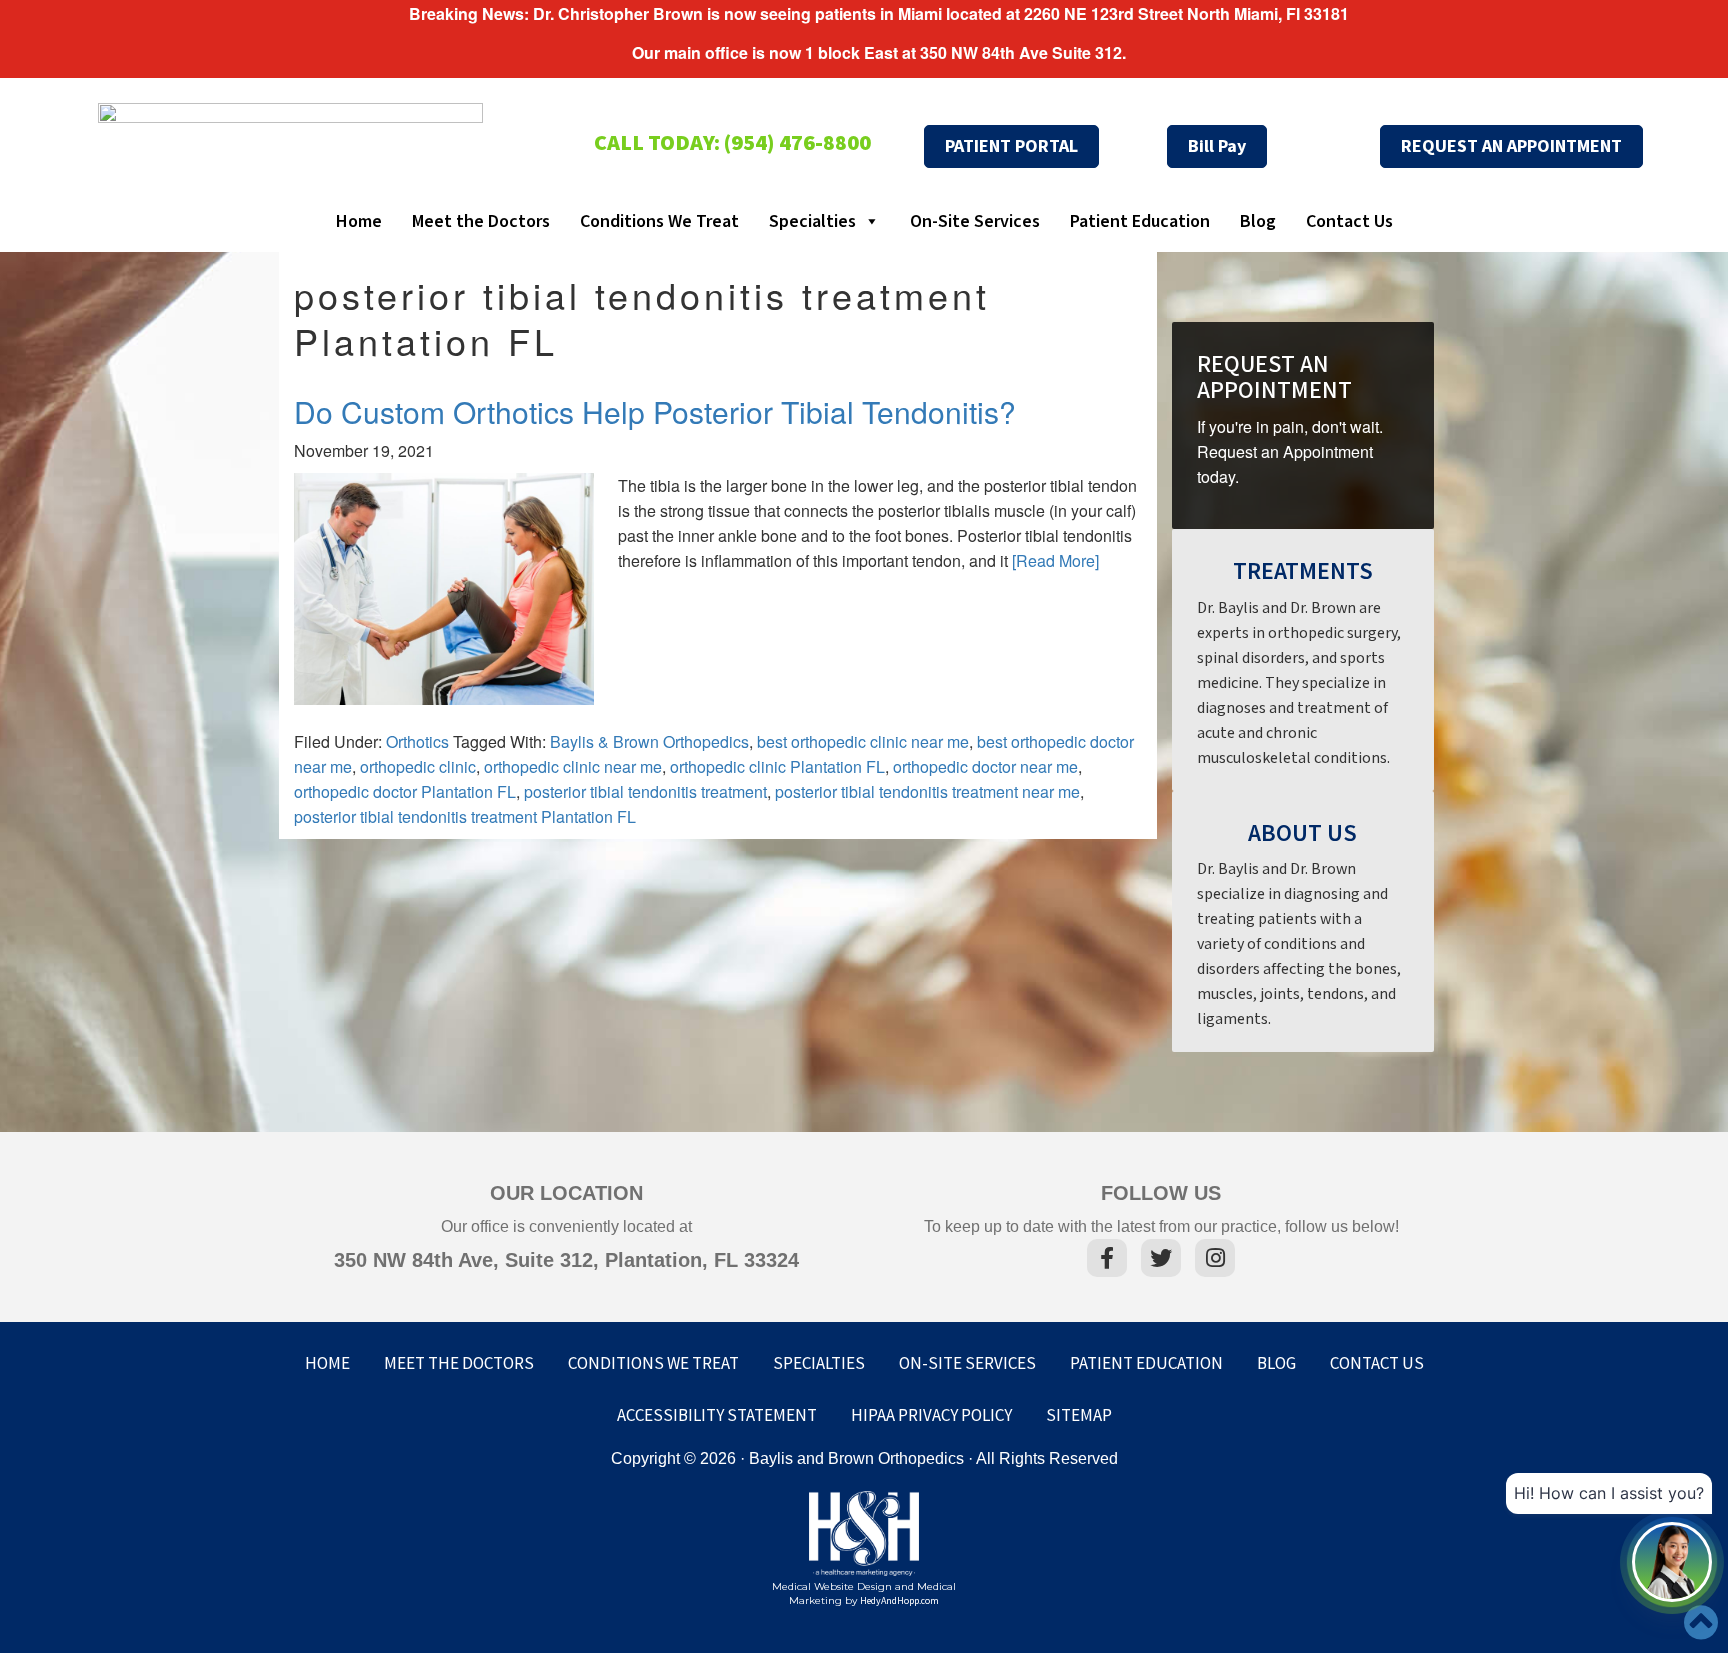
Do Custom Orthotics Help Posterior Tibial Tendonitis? (655, 411)
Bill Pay (1217, 146)
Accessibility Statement (717, 1416)
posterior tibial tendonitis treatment (645, 791)
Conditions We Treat (659, 221)
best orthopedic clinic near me (863, 741)
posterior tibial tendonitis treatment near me (927, 791)
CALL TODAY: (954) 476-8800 (732, 143)
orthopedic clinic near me (573, 766)
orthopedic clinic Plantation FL (777, 766)
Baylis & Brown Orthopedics (649, 741)
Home (359, 221)
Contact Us (1349, 221)
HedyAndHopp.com (899, 1601)
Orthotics (417, 741)
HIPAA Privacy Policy (931, 1416)
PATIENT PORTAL (1011, 146)
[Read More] (1055, 560)
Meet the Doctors (481, 221)
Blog (1258, 221)
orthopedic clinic (418, 766)
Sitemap (1079, 1416)
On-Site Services (975, 221)
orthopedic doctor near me (985, 766)
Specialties (812, 221)
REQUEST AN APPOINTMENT (1511, 146)
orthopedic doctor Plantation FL (405, 791)
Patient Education (1140, 221)
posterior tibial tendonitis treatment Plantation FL (465, 816)
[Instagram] (1215, 1261)
